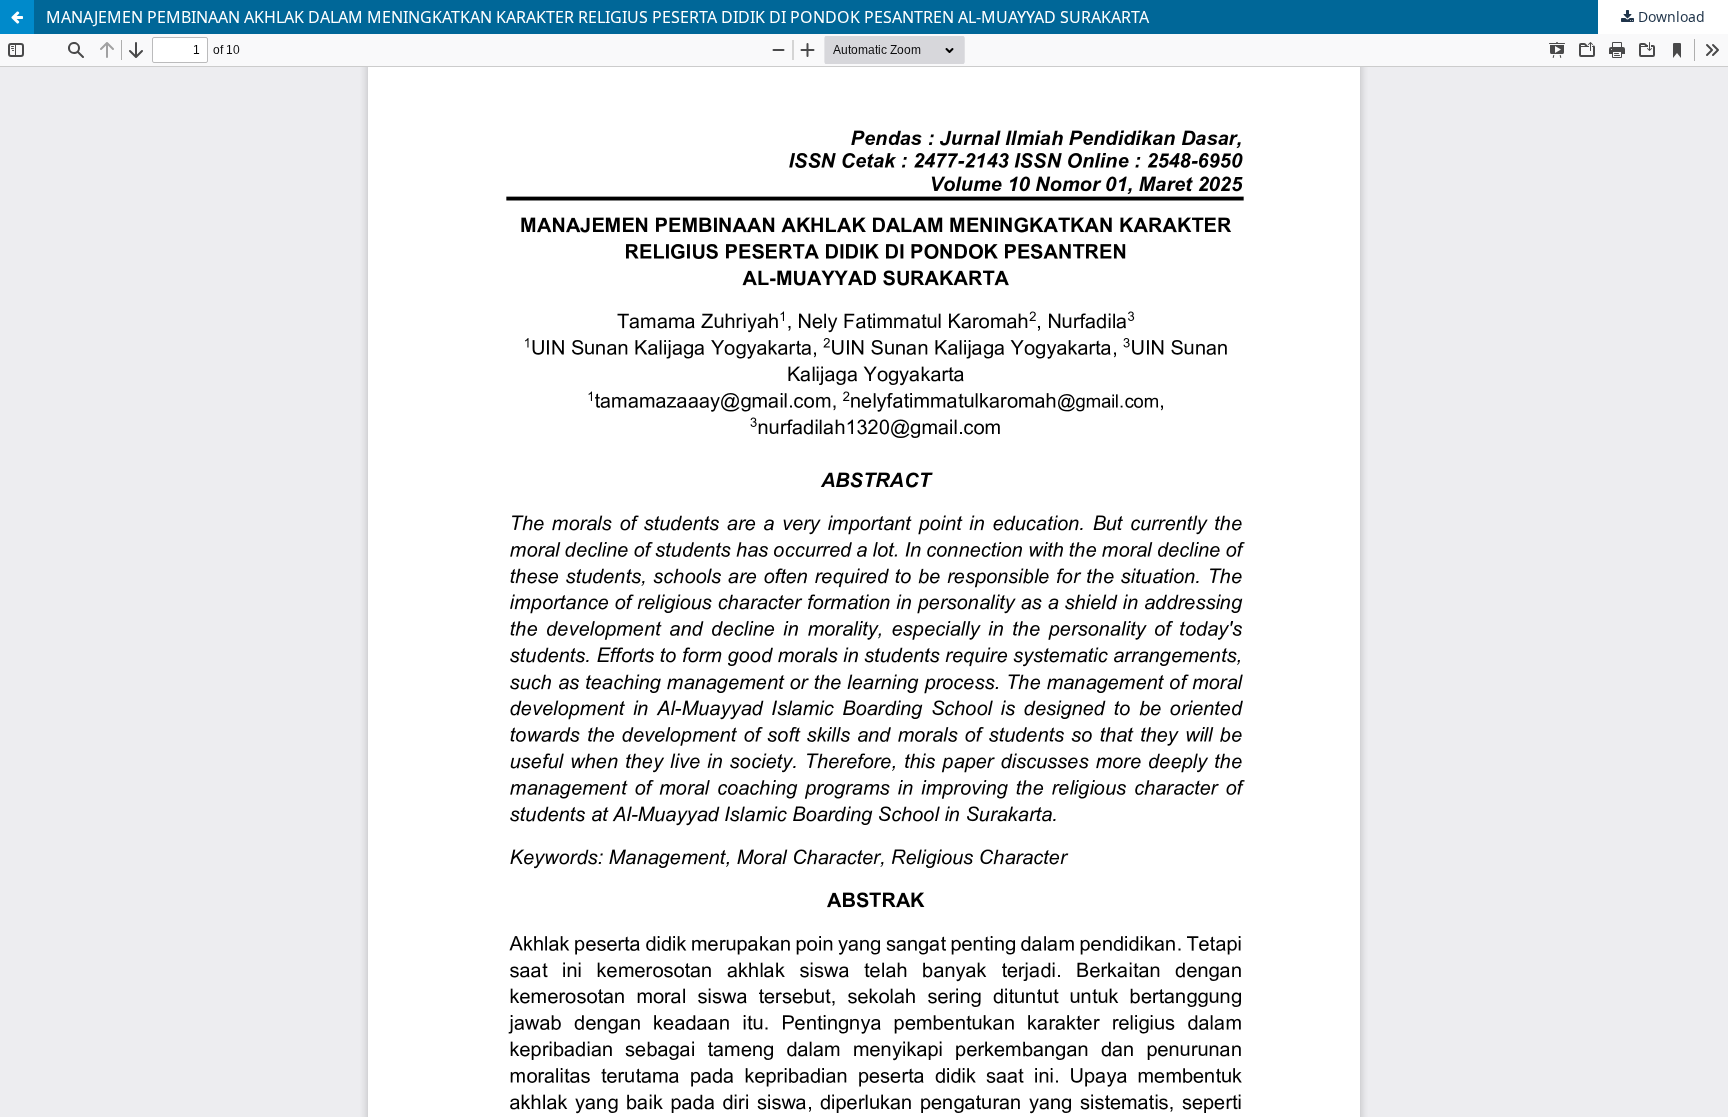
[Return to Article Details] (17, 17)
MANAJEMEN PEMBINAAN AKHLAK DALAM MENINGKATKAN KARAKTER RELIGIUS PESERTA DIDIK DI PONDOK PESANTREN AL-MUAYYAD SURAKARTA (597, 17)
